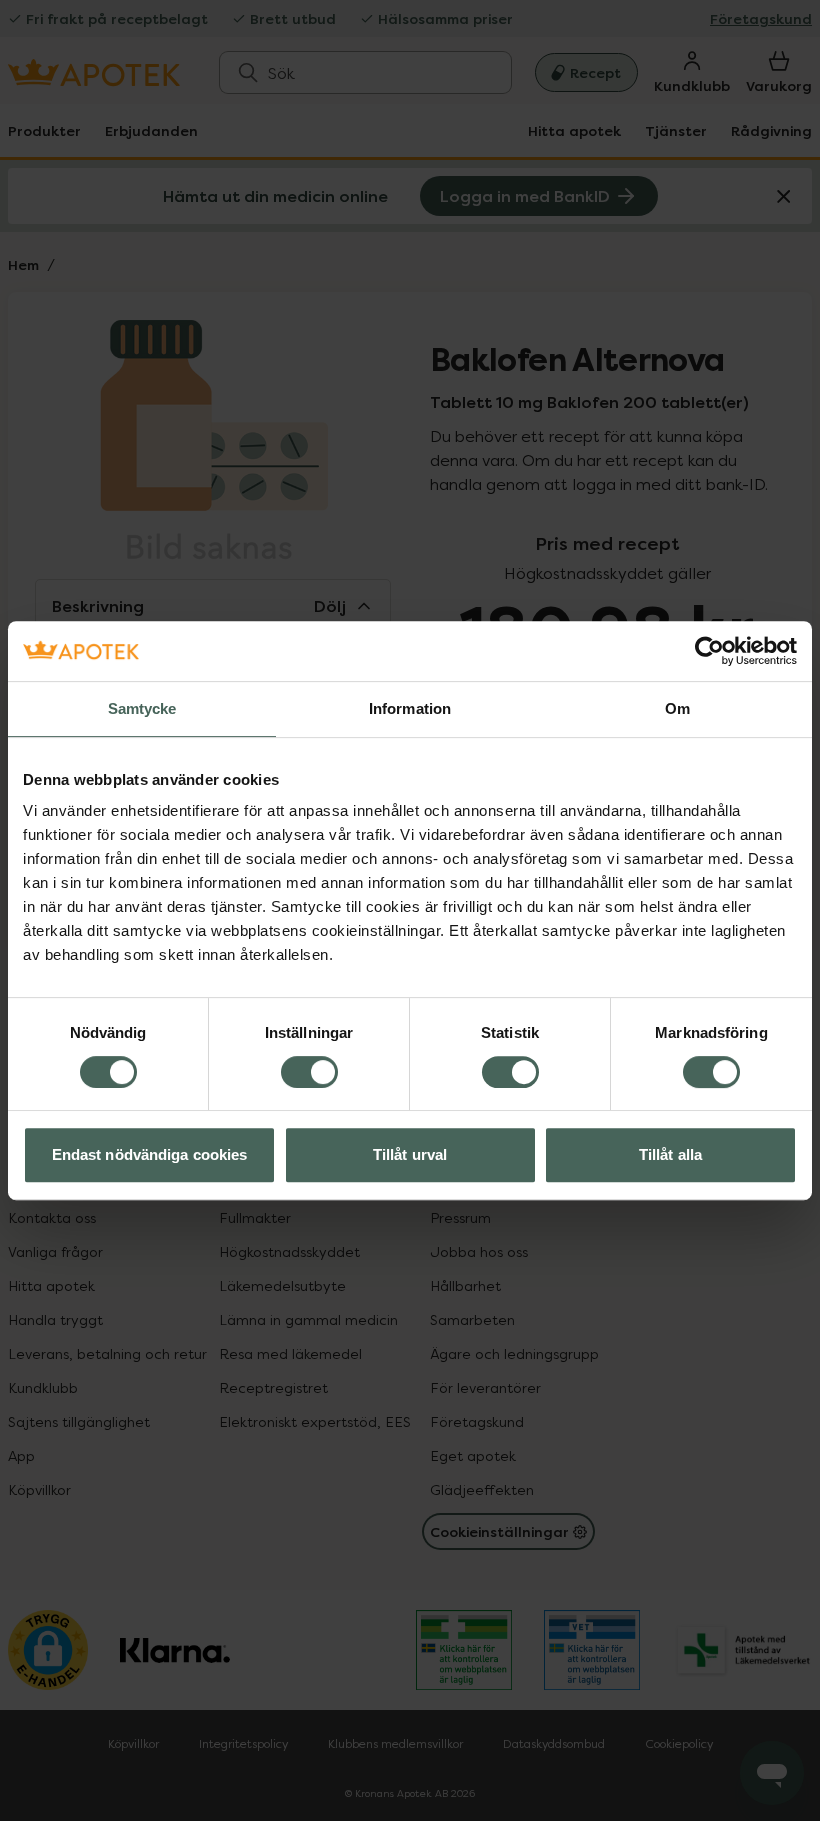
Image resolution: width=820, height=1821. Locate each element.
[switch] (309, 1072)
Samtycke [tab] (142, 708)
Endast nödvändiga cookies (150, 1154)
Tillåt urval (410, 1154)
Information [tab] (410, 708)
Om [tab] (677, 708)
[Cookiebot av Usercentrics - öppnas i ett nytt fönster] (709, 651)
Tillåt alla (670, 1154)
